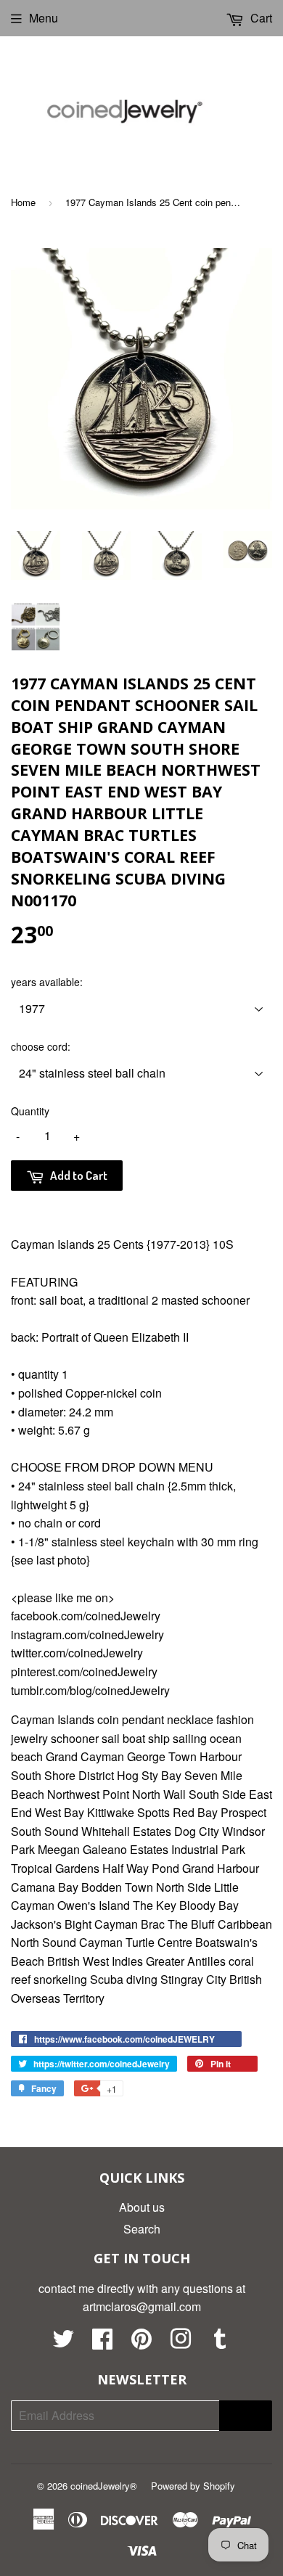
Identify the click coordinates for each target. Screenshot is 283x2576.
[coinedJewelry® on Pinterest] (141, 2343)
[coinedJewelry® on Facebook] (102, 2343)
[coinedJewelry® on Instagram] (181, 2343)
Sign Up (246, 2416)
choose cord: (41, 1046)
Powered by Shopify (193, 2486)
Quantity (30, 1111)
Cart (260, 18)
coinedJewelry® (104, 2486)
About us (142, 2207)
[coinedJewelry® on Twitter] (63, 2343)
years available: (47, 982)
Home (23, 202)
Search (142, 2229)
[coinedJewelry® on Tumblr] (220, 2343)
